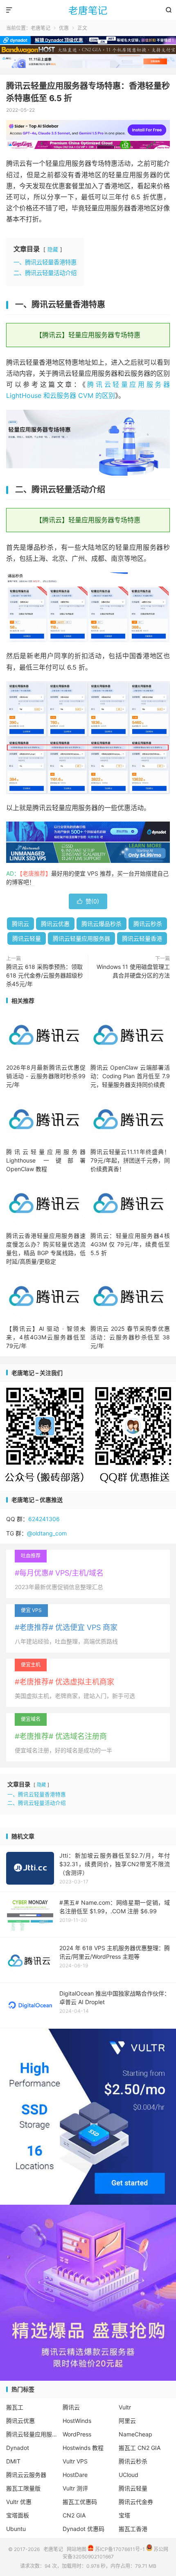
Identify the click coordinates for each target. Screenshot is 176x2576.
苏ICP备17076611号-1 (119, 2549)
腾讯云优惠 (55, 924)
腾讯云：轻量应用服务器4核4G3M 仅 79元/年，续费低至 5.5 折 (130, 1244)
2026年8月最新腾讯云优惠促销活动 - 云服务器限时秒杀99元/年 (46, 1076)
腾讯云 (20, 924)
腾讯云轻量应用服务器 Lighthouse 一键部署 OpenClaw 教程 (46, 1160)
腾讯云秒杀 (148, 924)
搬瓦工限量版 (23, 2488)
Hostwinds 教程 (83, 2448)
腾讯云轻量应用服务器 (81, 938)
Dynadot (18, 2448)
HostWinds (77, 2421)
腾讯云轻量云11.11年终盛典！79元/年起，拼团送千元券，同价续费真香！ (130, 1160)
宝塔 (124, 2515)
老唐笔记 (88, 10)
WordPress (77, 2434)
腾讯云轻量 (27, 938)
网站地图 (77, 2549)
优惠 (64, 28)
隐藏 (53, 249)
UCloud (129, 2475)
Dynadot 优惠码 (83, 2529)
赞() (88, 901)
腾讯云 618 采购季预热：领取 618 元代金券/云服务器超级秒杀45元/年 (45, 975)
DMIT (13, 2461)
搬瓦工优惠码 (80, 2502)
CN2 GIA (74, 2515)
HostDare (75, 2475)
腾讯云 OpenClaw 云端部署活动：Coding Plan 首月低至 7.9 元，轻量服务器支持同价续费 (130, 1076)
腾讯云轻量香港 (142, 938)
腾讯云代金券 (136, 2502)
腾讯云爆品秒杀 (102, 924)
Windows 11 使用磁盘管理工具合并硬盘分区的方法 (133, 971)
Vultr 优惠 (19, 2502)
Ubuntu (16, 2529)
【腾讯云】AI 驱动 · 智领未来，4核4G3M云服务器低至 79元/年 (46, 1337)
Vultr (125, 2407)
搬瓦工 (15, 2407)
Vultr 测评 (75, 2488)
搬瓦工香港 (133, 2529)
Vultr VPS (75, 2461)
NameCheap (135, 2434)
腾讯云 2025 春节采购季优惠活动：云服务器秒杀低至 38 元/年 (130, 1337)
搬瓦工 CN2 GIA (140, 2448)
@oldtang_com (47, 1533)
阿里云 (127, 2421)
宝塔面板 (18, 2515)
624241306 (44, 1519)
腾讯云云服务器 (26, 2475)
